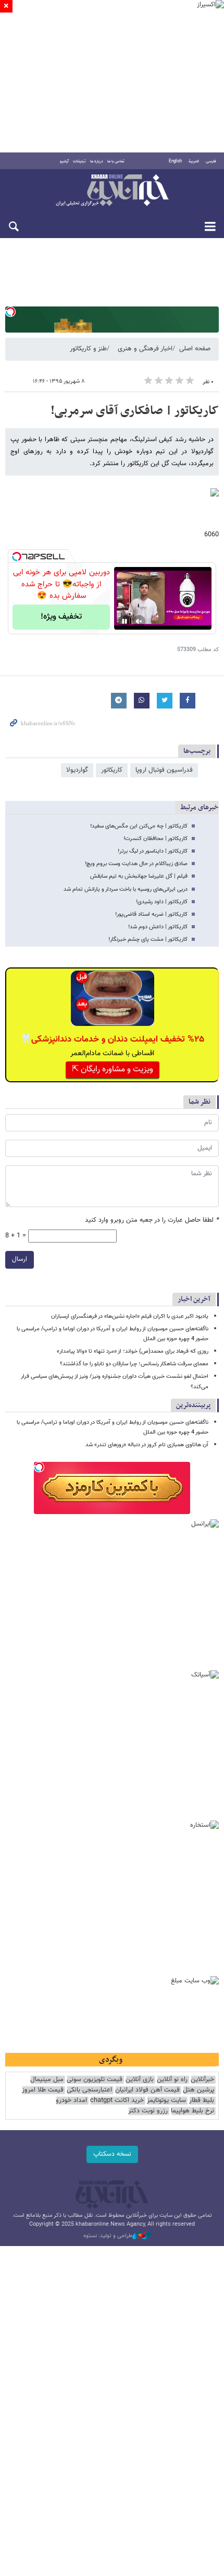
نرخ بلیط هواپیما (192, 2111)
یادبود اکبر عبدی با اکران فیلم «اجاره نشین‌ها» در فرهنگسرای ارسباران (130, 1316)
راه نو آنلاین (172, 2080)
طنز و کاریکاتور (88, 349)
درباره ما (97, 161)
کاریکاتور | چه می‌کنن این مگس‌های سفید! (139, 826)
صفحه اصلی (195, 349)
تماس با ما (116, 161)
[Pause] (125, 621)
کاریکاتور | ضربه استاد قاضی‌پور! (151, 914)
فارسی (211, 161)
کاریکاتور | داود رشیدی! (162, 902)
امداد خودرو (71, 2101)
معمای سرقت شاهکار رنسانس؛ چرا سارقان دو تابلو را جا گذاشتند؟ (134, 1364)
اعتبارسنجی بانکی (89, 2090)
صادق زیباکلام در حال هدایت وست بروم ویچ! (136, 864)
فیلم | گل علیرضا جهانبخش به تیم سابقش (139, 876)
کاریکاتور (112, 770)
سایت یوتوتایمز (166, 2101)
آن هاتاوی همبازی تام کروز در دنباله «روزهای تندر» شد (147, 1445)
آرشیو (64, 161)
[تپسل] (10, 312)
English (175, 161)
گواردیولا (77, 770)
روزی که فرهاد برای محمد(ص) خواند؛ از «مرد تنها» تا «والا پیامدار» (133, 1351)
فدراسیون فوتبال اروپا (164, 770)
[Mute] (139, 621)
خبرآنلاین (112, 191)
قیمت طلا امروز (43, 2090)
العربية (194, 161)
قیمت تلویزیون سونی (95, 2080)
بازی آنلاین (140, 2080)
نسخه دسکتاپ (112, 2154)
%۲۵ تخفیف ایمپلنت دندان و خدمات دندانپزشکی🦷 (112, 1039)
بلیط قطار (202, 2101)
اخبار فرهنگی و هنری (145, 349)
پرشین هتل (198, 2090)
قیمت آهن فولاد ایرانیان (147, 2090)
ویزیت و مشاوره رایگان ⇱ (113, 1070)
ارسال (20, 1259)
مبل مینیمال (47, 2080)
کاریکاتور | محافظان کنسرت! (155, 839)
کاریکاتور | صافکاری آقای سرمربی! (135, 411)
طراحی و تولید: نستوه (108, 2236)
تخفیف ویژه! (61, 617)
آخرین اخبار (194, 1299)
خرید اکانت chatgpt (117, 2101)
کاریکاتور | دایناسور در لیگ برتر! (153, 851)
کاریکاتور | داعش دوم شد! (158, 927)
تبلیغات (79, 161)
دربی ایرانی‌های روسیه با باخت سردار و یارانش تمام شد (126, 889)
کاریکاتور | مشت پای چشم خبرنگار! (148, 940)
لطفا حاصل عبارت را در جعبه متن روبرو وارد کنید (152, 1220)
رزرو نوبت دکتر (148, 2111)
